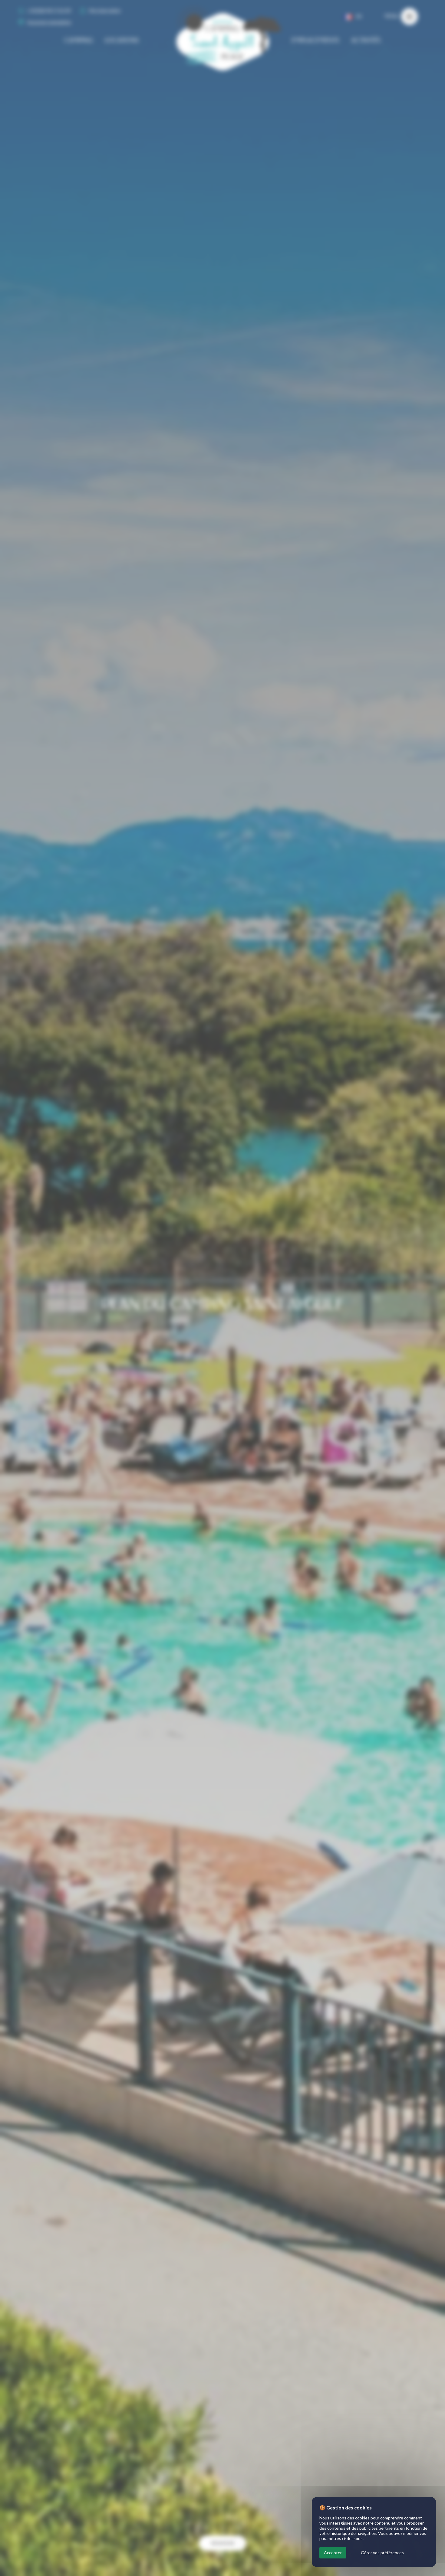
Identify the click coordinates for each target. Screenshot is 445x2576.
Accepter (333, 2553)
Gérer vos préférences (382, 2553)
